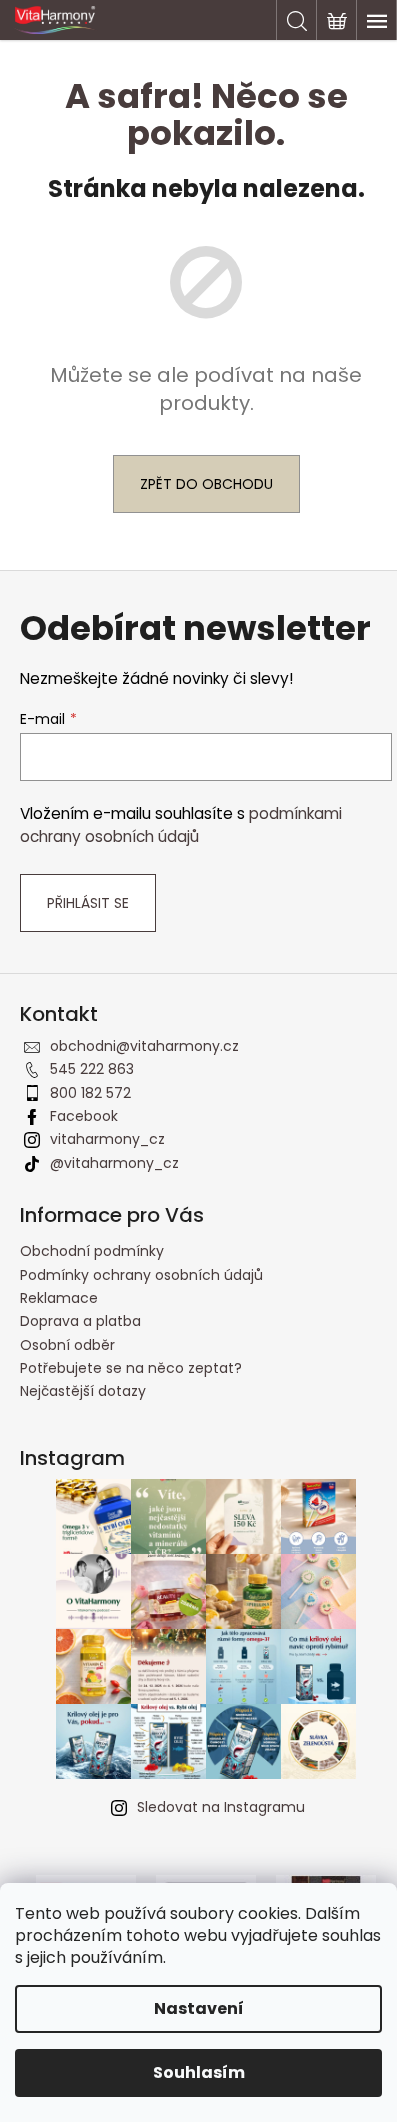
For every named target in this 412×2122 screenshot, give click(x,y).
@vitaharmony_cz (114, 1163)
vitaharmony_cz (107, 1139)
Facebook (84, 1116)
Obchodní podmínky (92, 1251)
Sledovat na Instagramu (221, 1807)
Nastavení (199, 2008)
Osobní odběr (67, 1345)
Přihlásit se (88, 903)
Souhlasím (199, 2072)
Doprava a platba (80, 1321)
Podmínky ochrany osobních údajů (141, 1275)
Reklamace (59, 1298)
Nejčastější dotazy (83, 1391)
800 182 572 (90, 1093)
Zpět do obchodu (206, 484)
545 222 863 (92, 1069)
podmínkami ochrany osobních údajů (181, 824)
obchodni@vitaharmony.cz (144, 1046)
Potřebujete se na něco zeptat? (131, 1368)
